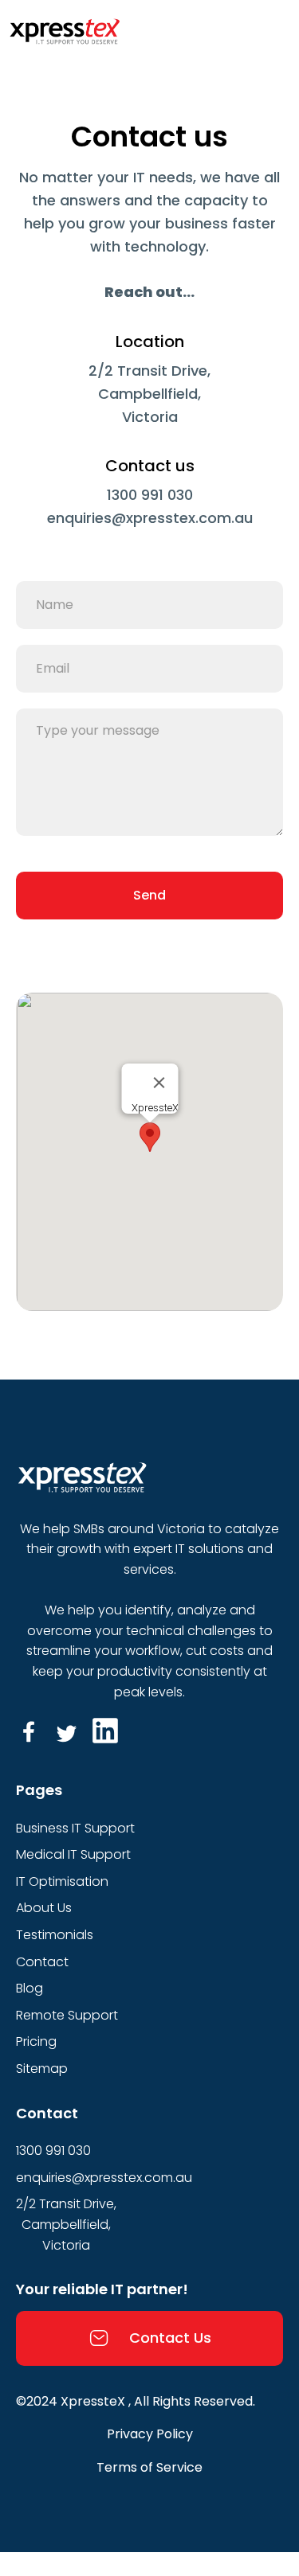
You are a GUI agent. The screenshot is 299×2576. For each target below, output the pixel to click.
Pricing (36, 2041)
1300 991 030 (150, 495)
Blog (30, 1988)
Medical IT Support (73, 1854)
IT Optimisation (62, 1881)
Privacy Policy (150, 2434)
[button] (150, 1137)
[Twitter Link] (67, 1731)
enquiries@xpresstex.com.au (150, 518)
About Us (44, 1908)
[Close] (159, 1083)
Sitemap (42, 2069)
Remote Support (67, 2015)
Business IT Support (75, 1828)
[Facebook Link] (29, 1731)
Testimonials (55, 1935)
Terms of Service (149, 2467)
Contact (42, 1962)
